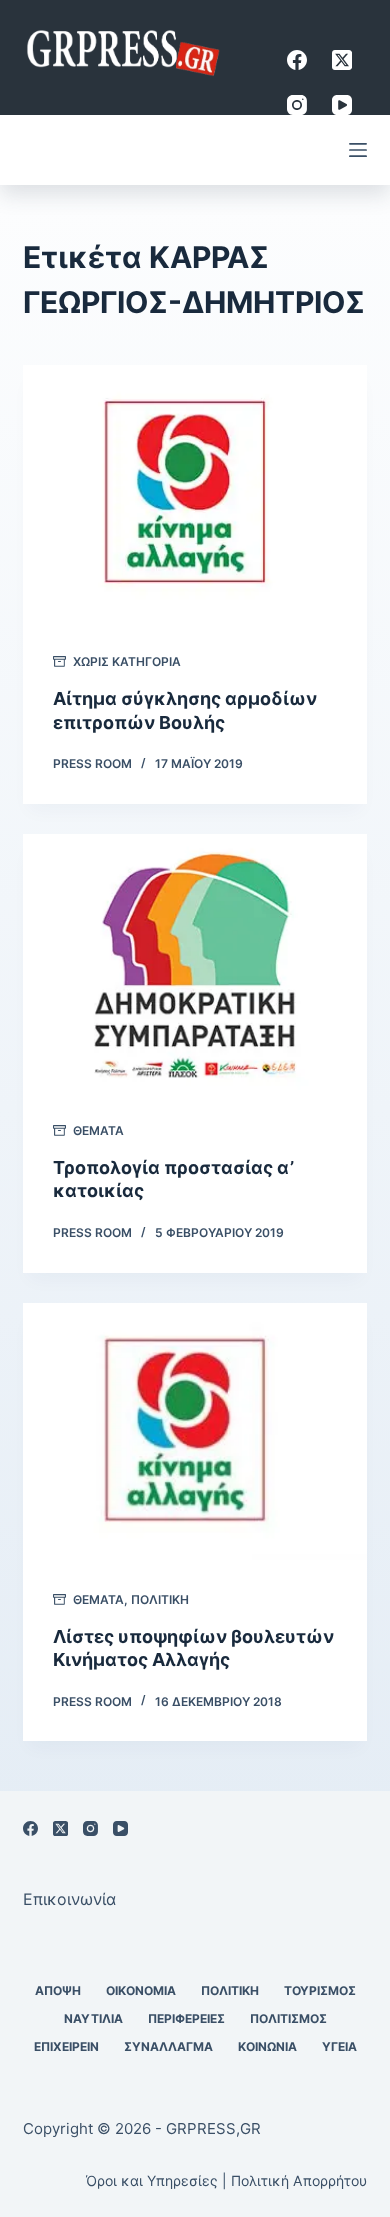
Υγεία (339, 2046)
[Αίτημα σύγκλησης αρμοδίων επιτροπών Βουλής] (194, 493)
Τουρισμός (320, 1990)
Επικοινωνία (69, 1899)
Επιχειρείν (66, 2046)
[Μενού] (358, 150)
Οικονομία (141, 1990)
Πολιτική (160, 1599)
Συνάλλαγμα (168, 2046)
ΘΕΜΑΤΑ (98, 1130)
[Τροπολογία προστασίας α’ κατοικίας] (194, 962)
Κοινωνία (267, 2046)
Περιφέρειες (186, 2018)
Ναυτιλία (93, 2018)
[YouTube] (342, 105)
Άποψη (58, 1990)
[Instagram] (297, 105)
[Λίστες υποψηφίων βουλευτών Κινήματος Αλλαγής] (194, 1431)
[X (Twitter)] (342, 60)
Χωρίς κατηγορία (127, 661)
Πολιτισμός (288, 2018)
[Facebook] (297, 60)
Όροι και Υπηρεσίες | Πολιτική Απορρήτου (226, 2180)
